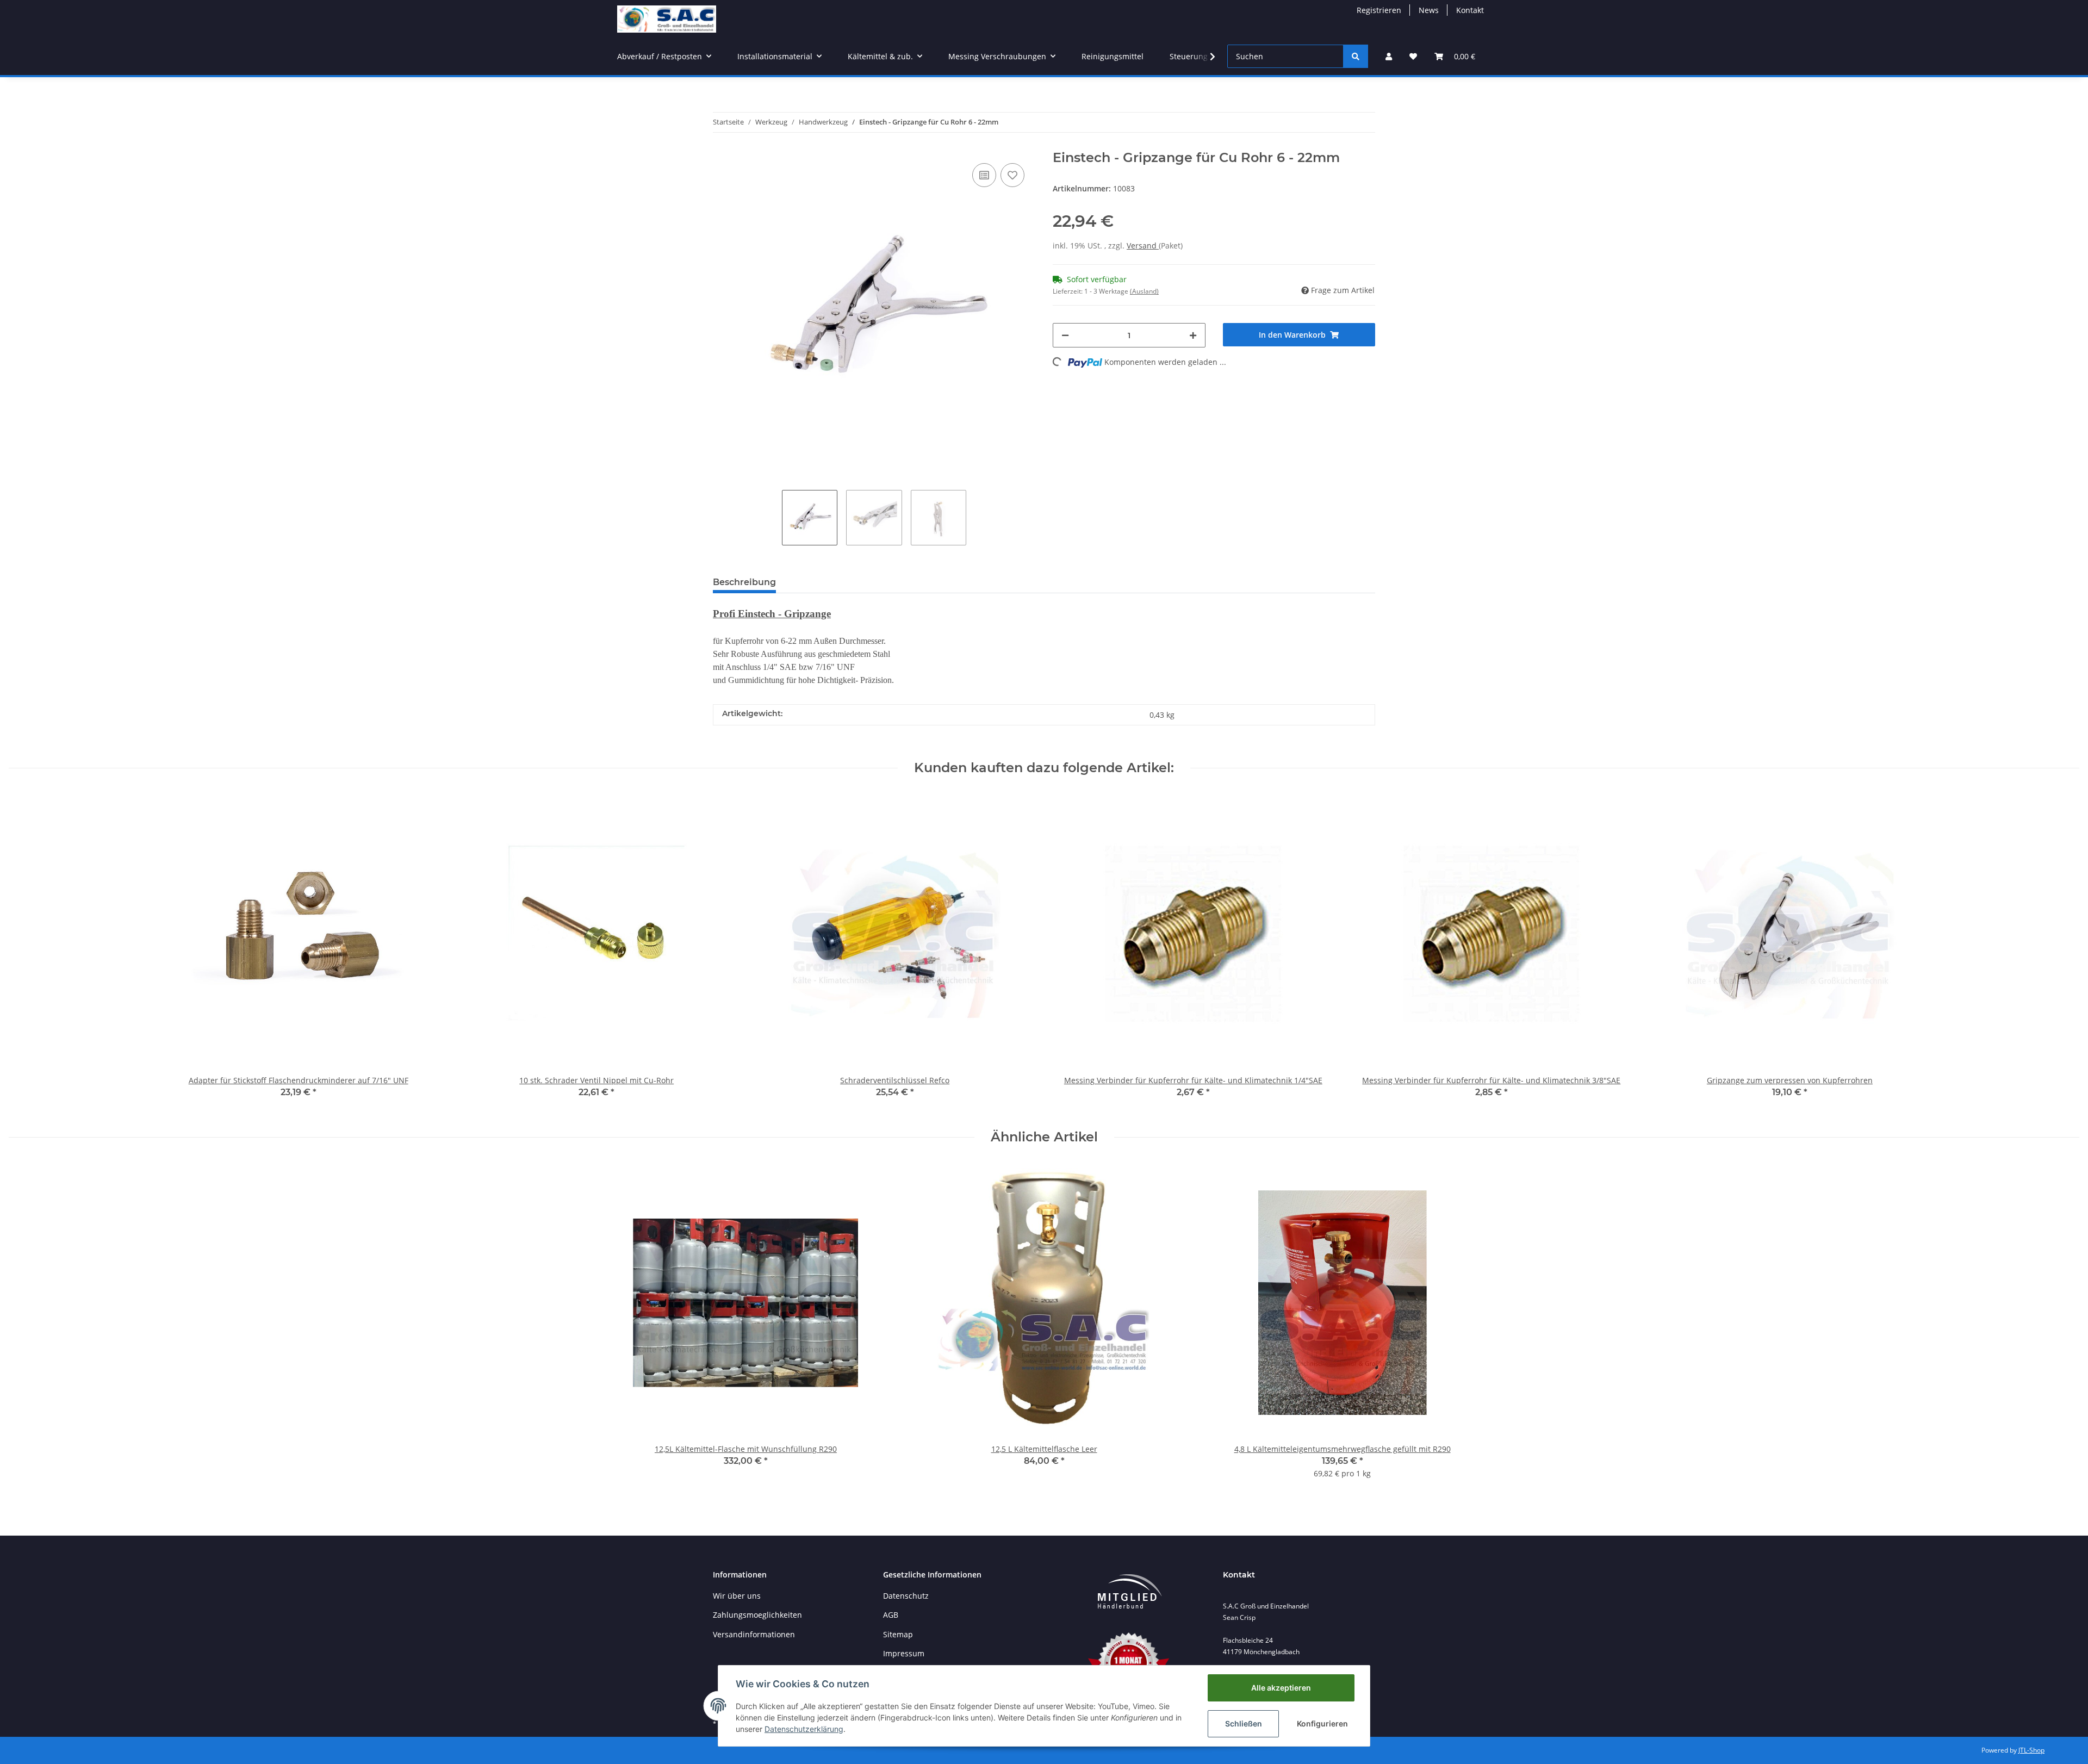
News (1429, 10)
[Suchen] (1356, 56)
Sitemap (898, 1634)
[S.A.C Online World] (667, 19)
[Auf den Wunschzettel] (1012, 175)
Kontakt (1470, 10)
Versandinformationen (754, 1634)
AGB (891, 1615)
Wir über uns (737, 1596)
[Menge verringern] (1065, 335)
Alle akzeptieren (1281, 1688)
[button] (1389, 56)
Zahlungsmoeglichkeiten (757, 1615)
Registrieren (1379, 10)
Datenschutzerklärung (804, 1729)
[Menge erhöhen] (1193, 335)
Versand (1143, 246)
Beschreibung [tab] (744, 582)
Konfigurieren (1322, 1723)
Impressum (904, 1653)
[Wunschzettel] (1413, 56)
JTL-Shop (2031, 1750)
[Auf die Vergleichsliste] (984, 175)
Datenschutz (906, 1596)
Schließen (1244, 1723)
